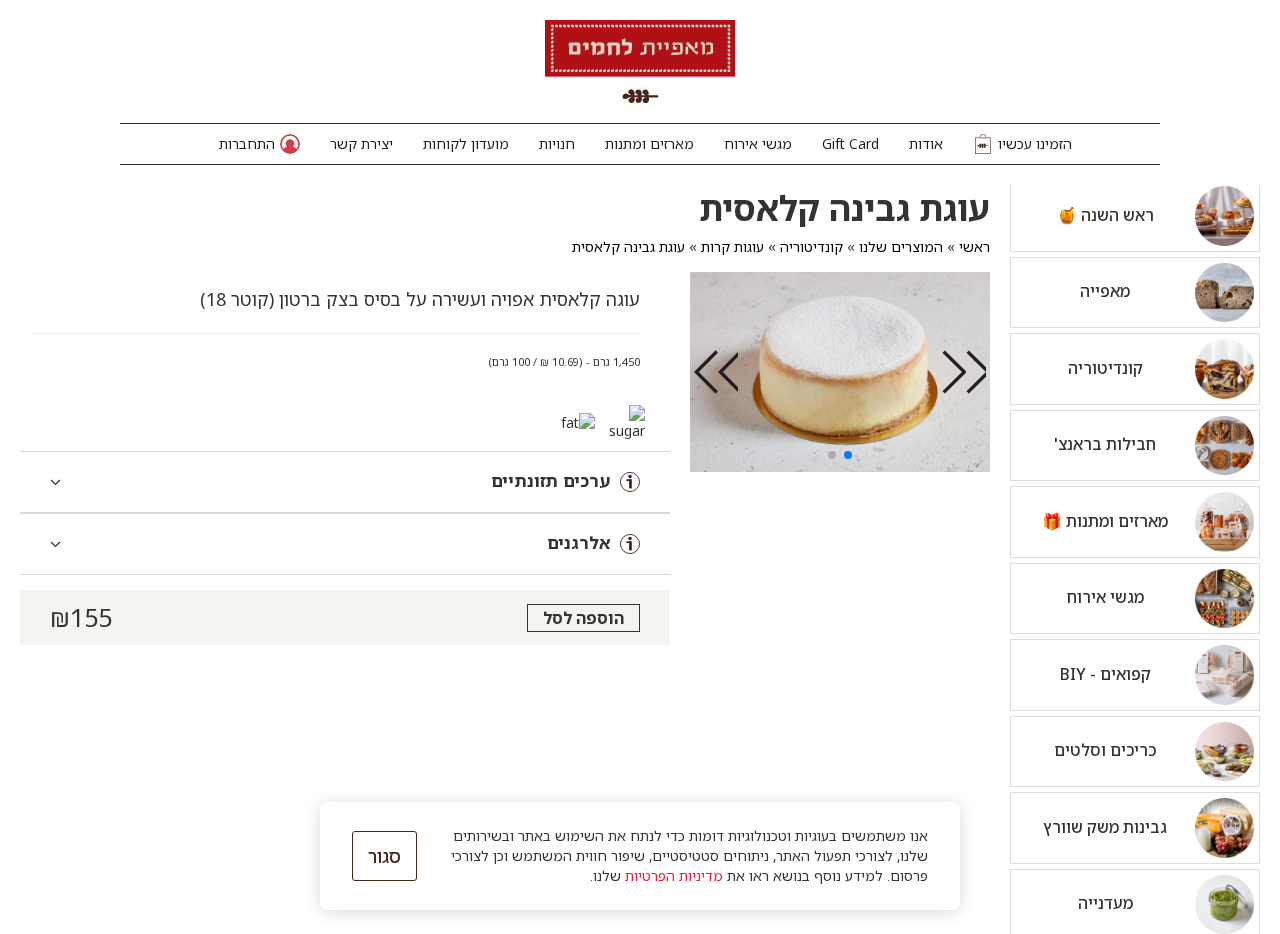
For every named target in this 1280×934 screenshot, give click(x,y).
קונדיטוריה (811, 246)
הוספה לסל (583, 618)
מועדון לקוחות (466, 143)
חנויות (557, 143)
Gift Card (850, 143)
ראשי (974, 246)
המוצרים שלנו (901, 246)
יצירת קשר (361, 143)
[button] (259, 144)
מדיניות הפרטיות (674, 875)
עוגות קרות (732, 246)
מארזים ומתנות (649, 143)
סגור (384, 856)
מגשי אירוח (758, 143)
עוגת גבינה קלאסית (628, 246)
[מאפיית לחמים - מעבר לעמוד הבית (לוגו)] (640, 61)
